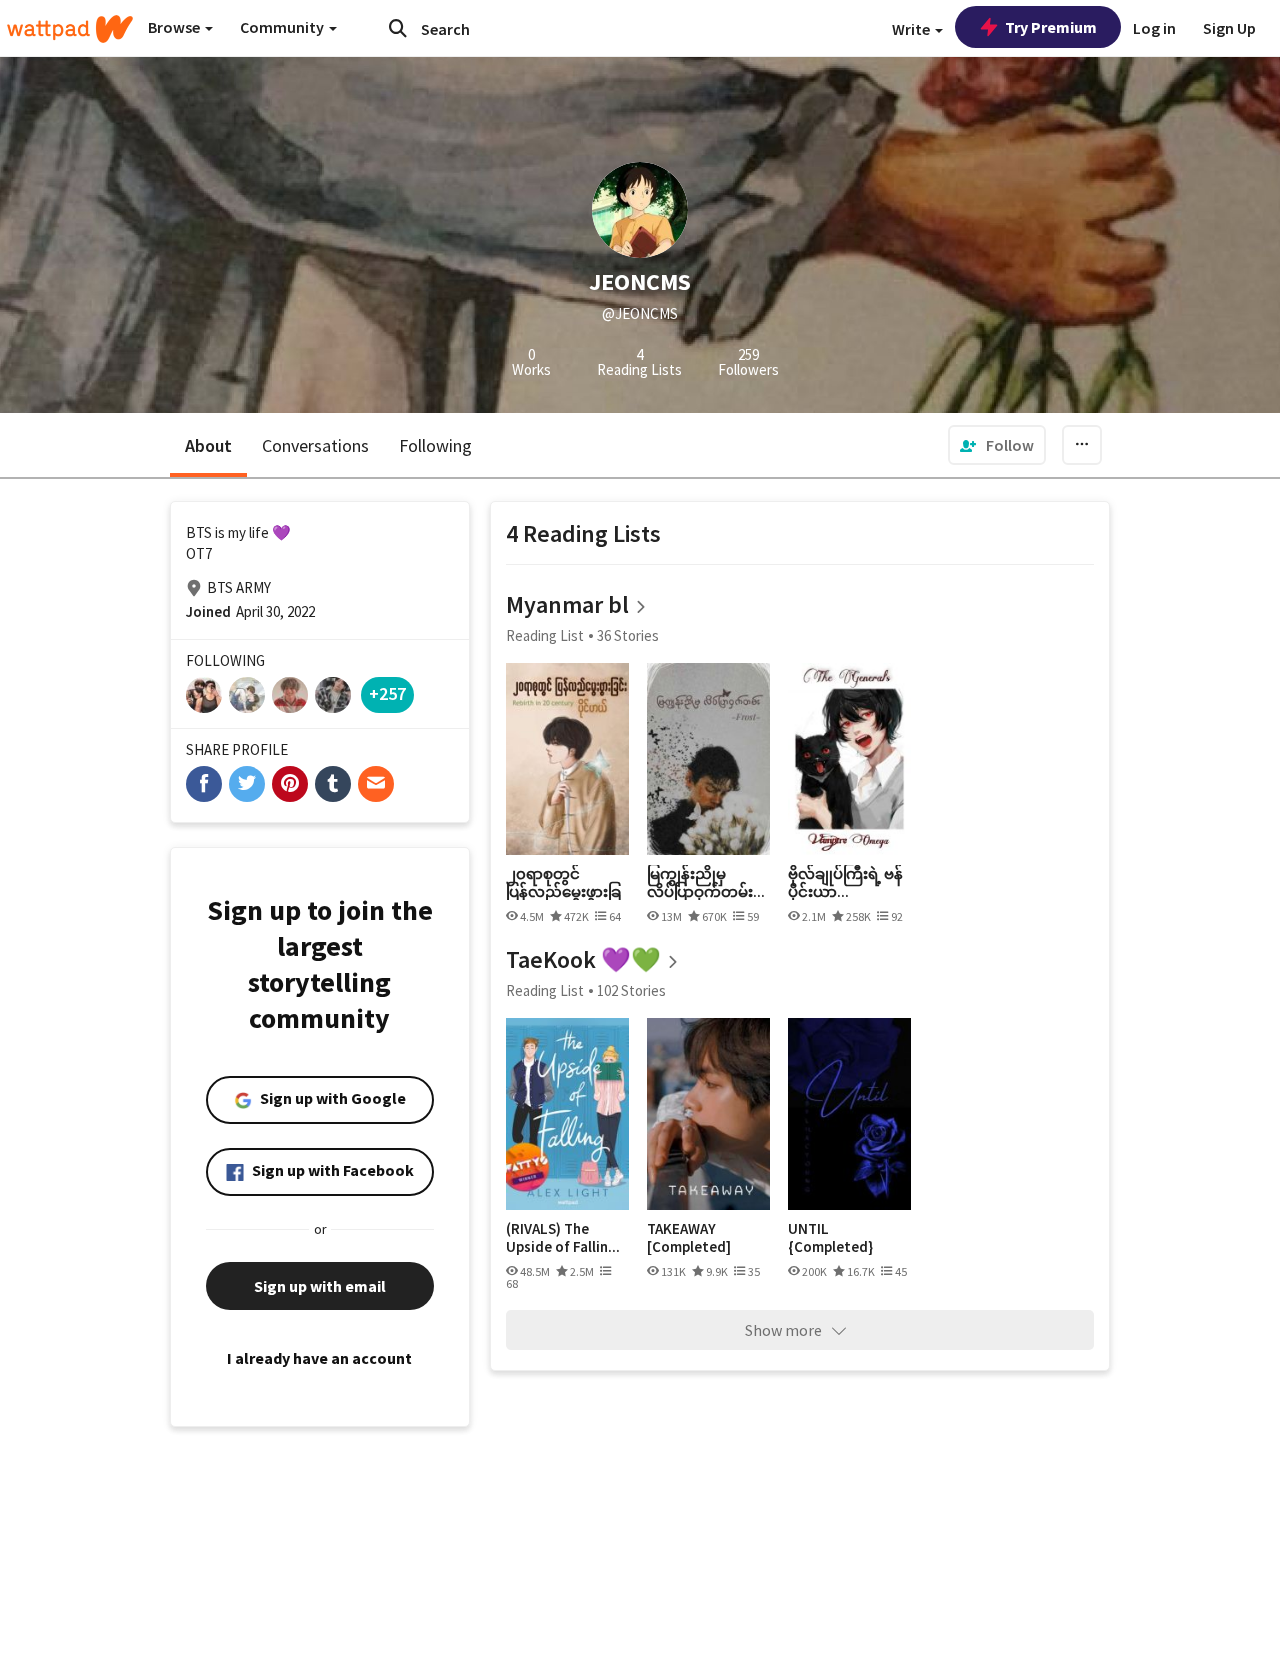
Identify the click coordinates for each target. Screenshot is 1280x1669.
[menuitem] (997, 445)
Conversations (315, 445)
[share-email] (376, 784)
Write (912, 29)
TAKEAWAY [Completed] (689, 1237)
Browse (175, 27)
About (208, 445)
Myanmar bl (567, 604)
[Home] (70, 29)
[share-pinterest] (290, 784)
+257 (387, 693)
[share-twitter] (247, 784)
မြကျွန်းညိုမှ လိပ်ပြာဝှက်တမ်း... (706, 882)
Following (435, 445)
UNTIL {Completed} (830, 1237)
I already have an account (319, 1358)
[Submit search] (398, 28)
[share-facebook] (204, 784)
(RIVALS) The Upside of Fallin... (563, 1237)
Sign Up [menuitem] (1229, 28)
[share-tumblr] (333, 784)
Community (283, 27)
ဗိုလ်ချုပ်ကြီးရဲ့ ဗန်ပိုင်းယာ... (845, 882)
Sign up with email (320, 1286)
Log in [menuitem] (1154, 28)
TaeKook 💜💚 (583, 959)
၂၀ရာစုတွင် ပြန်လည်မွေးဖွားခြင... (563, 882)
